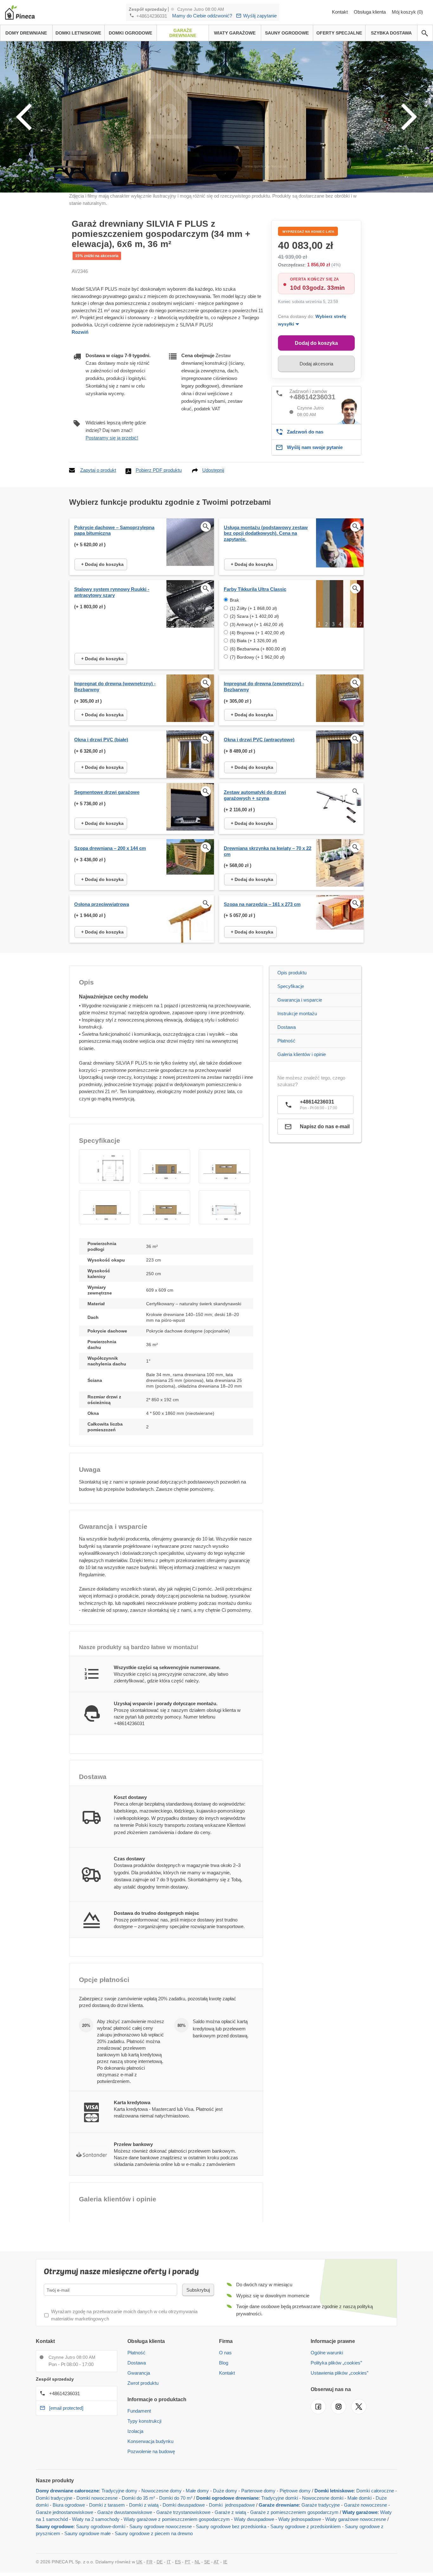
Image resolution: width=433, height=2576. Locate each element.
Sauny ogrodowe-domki (101, 2526)
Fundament (139, 2411)
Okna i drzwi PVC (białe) (101, 740)
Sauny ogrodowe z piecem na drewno (154, 2533)
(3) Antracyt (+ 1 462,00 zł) (257, 624)
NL (197, 2562)
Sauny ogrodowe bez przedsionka (231, 2526)
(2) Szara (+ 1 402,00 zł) (254, 616)
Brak (234, 600)
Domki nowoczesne (97, 2498)
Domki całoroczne (375, 2491)
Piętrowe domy (295, 2491)
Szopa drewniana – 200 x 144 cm (110, 848)
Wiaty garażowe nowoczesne (356, 2519)
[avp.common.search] (425, 33)
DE (160, 2562)
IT (169, 2562)
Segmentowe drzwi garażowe (107, 792)
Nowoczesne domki (323, 2498)
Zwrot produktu (143, 2383)
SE (207, 2562)
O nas (225, 2353)
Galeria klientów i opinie (302, 1054)
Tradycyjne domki (280, 2498)
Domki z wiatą (144, 2505)
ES (178, 2562)
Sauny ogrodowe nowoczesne (161, 2526)
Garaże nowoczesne (365, 2505)
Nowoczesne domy (162, 2491)
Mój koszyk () (407, 12)
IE (225, 2562)
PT (188, 2562)
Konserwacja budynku (150, 2441)
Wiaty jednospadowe (300, 2519)
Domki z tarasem (107, 2505)
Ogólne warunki (327, 2353)
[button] (105, 1166)
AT (216, 2562)
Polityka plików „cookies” (336, 2363)
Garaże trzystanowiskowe (183, 2512)
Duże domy (225, 2491)
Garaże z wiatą (230, 2512)
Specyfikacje (291, 986)
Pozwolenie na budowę (151, 2451)
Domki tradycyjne (54, 2498)
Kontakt (340, 12)
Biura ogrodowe (69, 2505)
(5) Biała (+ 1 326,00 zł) (253, 641)
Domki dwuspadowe (184, 2505)
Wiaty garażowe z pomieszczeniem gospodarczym (177, 2519)
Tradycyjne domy (119, 2491)
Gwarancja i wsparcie (300, 1000)
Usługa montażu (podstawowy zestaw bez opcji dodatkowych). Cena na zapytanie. (266, 533)
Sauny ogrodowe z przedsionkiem (306, 2526)
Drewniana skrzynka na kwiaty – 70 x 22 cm (268, 851)
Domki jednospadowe (232, 2505)
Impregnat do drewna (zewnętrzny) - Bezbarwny (264, 687)
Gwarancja (139, 2373)
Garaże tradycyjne (321, 2505)
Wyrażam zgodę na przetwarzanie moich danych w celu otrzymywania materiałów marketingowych (124, 2315)
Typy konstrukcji (144, 2421)
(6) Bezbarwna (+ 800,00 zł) (258, 649)
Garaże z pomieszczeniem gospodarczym (294, 2512)
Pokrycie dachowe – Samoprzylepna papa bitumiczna (114, 530)
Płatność (286, 1041)
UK (139, 2562)
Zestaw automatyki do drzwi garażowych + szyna (255, 795)
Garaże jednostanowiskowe (65, 2512)
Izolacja (135, 2431)
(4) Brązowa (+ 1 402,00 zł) (257, 633)
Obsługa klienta (370, 12)
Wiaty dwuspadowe (254, 2519)
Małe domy (197, 2491)
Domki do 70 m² (176, 2498)
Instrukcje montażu (297, 1013)
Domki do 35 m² (138, 2498)
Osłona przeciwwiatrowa (102, 904)
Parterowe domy (258, 2491)
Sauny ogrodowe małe (87, 2533)
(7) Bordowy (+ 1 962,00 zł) (257, 657)
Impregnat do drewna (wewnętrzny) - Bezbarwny (115, 687)
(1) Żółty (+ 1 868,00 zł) (253, 608)
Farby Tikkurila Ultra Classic (255, 589)
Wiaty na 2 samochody (96, 2519)
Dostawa (287, 1027)
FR (149, 2562)
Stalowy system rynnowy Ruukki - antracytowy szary (112, 592)
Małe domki (359, 2498)
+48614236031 (152, 16)
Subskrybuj (198, 2290)
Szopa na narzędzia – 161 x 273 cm (262, 904)
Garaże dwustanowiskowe (125, 2512)
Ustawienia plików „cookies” (339, 2373)
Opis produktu (292, 973)
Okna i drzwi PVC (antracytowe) (259, 740)
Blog (224, 2363)
